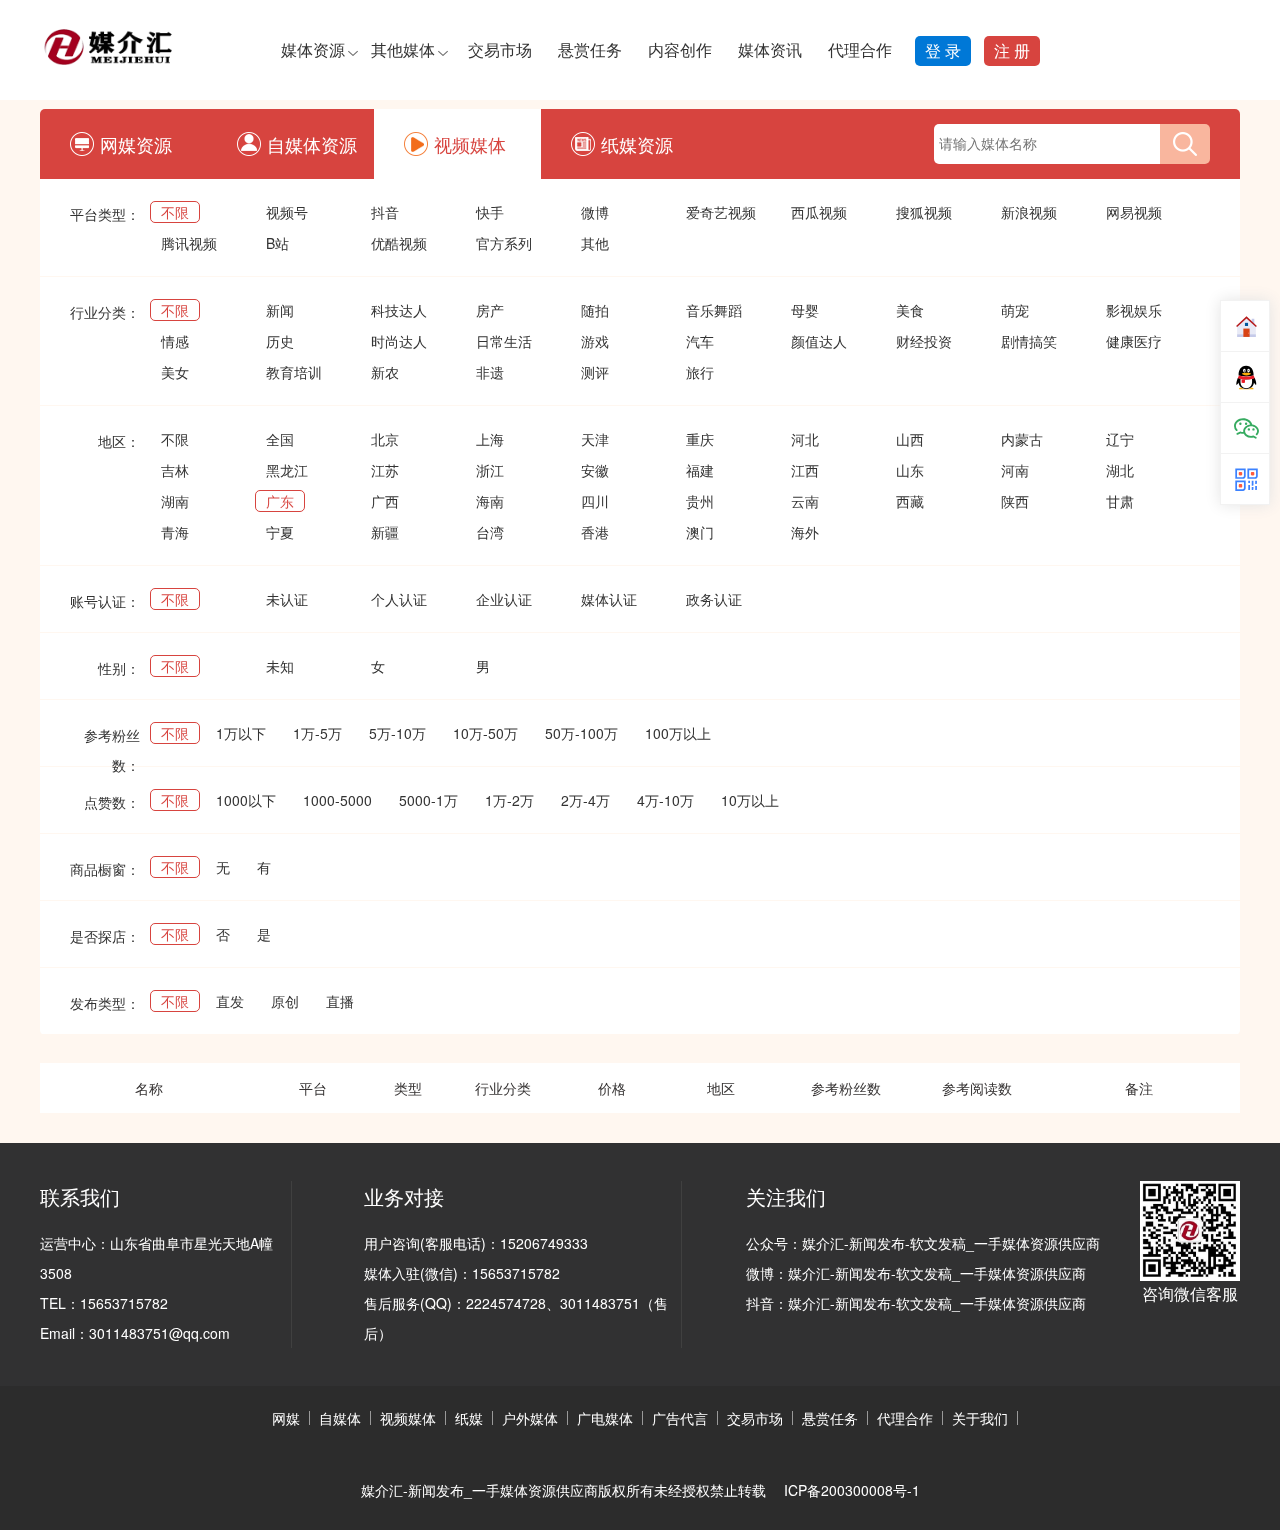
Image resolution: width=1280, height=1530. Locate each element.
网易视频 (1134, 212)
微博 (595, 212)
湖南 (175, 501)
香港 (595, 532)
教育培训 (294, 372)
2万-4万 (585, 800)
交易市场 (500, 49)
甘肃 (1120, 501)
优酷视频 (399, 243)
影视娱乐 (1134, 310)
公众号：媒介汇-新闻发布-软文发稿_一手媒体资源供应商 (923, 1243)
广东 (280, 501)
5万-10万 (397, 733)
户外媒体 (530, 1418)
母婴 (805, 310)
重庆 (700, 439)
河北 (805, 439)
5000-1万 (428, 800)
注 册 (1012, 50)
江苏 (385, 470)
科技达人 (399, 310)
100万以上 (678, 733)
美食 (910, 310)
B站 (277, 243)
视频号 (287, 212)
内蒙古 (1022, 439)
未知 (280, 666)
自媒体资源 (312, 144)
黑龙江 (287, 470)
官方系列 (504, 243)
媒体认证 (609, 599)
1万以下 (241, 733)
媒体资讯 (770, 49)
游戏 (595, 341)
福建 (700, 470)
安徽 (595, 470)
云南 (805, 501)
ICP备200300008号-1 (852, 1490)
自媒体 (340, 1418)
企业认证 (504, 599)
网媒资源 (136, 144)
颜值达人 (819, 341)
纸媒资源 (637, 144)
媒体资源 (313, 49)
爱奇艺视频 (721, 212)
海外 (805, 532)
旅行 (700, 372)
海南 (490, 501)
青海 (175, 532)
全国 (280, 439)
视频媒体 (470, 144)
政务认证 (714, 599)
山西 (910, 439)
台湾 (490, 532)
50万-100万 (581, 733)
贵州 (700, 501)
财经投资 (924, 341)
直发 (230, 1001)
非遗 (490, 372)
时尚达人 (399, 341)
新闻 (280, 310)
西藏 (910, 501)
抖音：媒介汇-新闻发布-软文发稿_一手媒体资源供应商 (916, 1303)
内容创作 (680, 49)
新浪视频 (1029, 212)
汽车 (700, 341)
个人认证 (399, 599)
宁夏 (280, 532)
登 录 (943, 50)
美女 (175, 372)
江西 (805, 470)
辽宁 (1120, 439)
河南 (1015, 470)
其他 (595, 243)
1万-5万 (317, 733)
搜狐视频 (924, 212)
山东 (910, 470)
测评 (595, 372)
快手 (490, 212)
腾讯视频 (189, 243)
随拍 (595, 310)
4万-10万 (665, 800)
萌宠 (1015, 310)
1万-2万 (509, 800)
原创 (285, 1001)
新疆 (385, 532)
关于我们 (980, 1418)
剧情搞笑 (1029, 341)
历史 (280, 341)
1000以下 (246, 800)
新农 (385, 372)
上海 (490, 439)
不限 (175, 212)
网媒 (286, 1418)
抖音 (385, 212)
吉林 (175, 470)
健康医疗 (1134, 341)
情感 (175, 341)
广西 (385, 501)
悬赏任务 (590, 49)
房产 (490, 310)
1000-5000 (337, 800)
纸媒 (469, 1418)
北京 (385, 439)
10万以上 (750, 800)
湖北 (1120, 470)
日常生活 (504, 341)
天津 (595, 439)
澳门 (700, 532)
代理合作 (860, 49)
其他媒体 (403, 49)
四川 (595, 501)
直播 (340, 1001)
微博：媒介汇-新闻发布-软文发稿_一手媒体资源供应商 (916, 1273)
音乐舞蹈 (714, 310)
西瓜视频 (819, 212)
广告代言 (680, 1418)
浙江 (490, 470)
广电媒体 (605, 1418)
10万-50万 (485, 733)
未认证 (287, 599)
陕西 (1015, 501)
